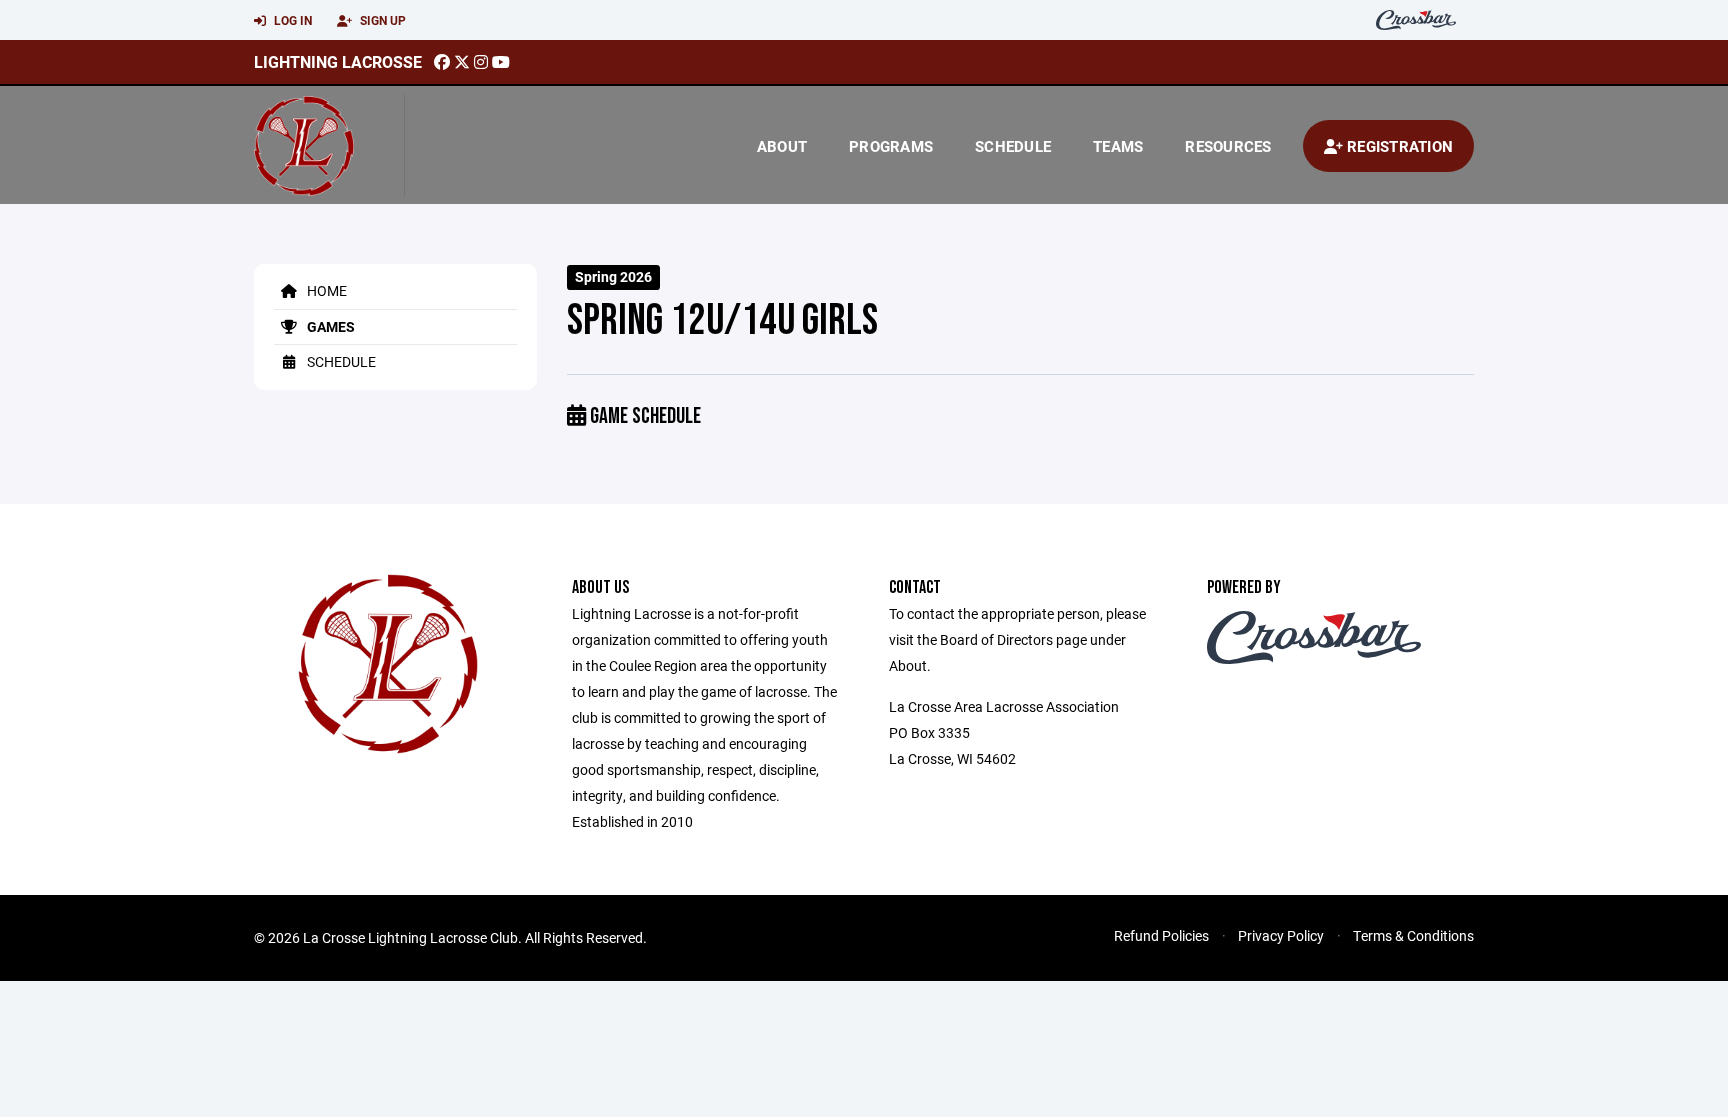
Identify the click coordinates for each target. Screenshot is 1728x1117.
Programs (891, 146)
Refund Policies (1161, 935)
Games (329, 326)
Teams (1118, 146)
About (782, 146)
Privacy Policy (1281, 935)
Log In (291, 20)
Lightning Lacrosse (338, 61)
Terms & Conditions (1413, 935)
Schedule (1013, 146)
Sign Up (381, 20)
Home (325, 290)
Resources (1228, 146)
